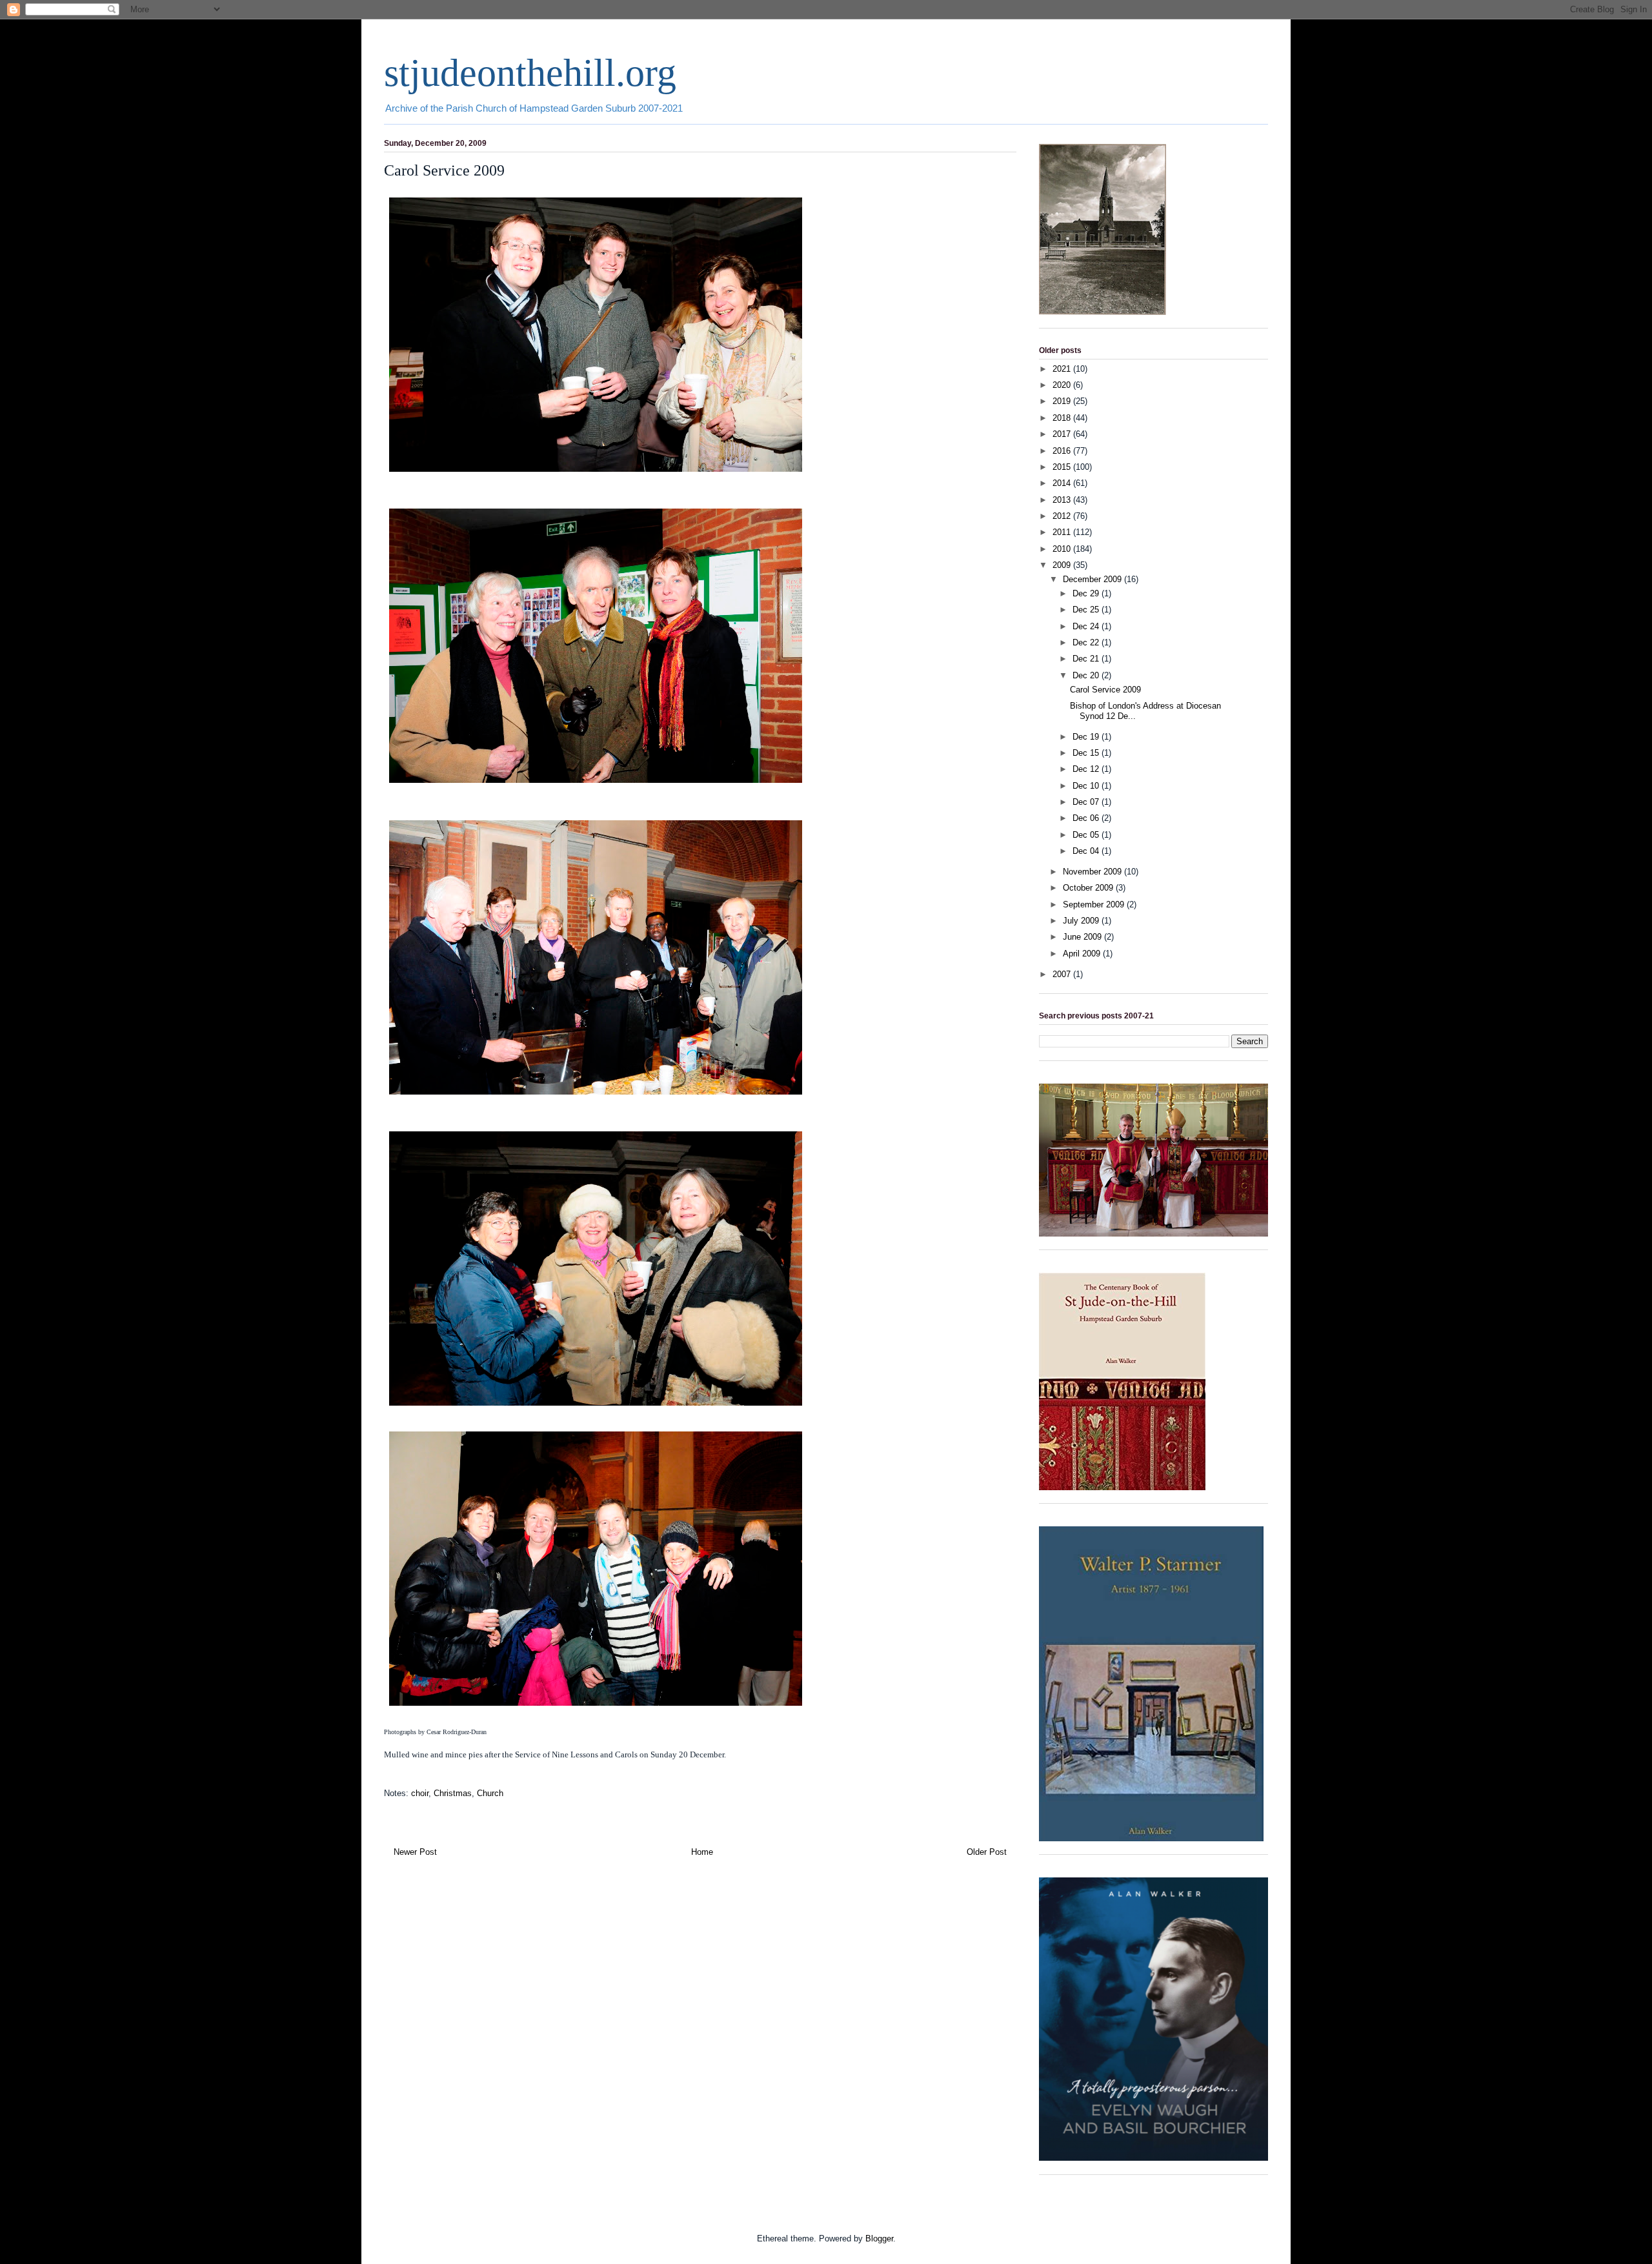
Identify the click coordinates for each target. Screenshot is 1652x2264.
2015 (1063, 467)
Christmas (453, 1793)
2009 (1063, 565)
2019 (1063, 401)
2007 (1063, 974)
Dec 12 (1087, 769)
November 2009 (1093, 872)
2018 (1063, 418)
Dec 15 (1087, 753)
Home (702, 1852)
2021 (1063, 369)
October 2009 (1089, 888)
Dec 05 (1087, 835)
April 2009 (1083, 954)
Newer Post (415, 1852)
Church (490, 1793)
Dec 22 (1087, 642)
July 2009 (1082, 921)
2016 (1063, 451)
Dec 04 (1087, 851)
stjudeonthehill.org (530, 73)
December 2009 (1093, 579)
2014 (1063, 483)
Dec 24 (1087, 626)
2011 (1063, 532)
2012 (1063, 516)
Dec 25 (1087, 610)
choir (420, 1793)
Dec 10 (1087, 786)
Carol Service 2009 (1105, 690)
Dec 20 (1087, 675)
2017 (1063, 434)
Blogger (879, 2239)
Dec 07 (1087, 802)
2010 (1063, 549)
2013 (1063, 500)
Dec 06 (1087, 818)
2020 (1063, 385)
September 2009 (1095, 905)
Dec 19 (1087, 737)
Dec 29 (1087, 593)
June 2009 (1083, 937)
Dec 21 (1087, 659)
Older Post (987, 1852)
